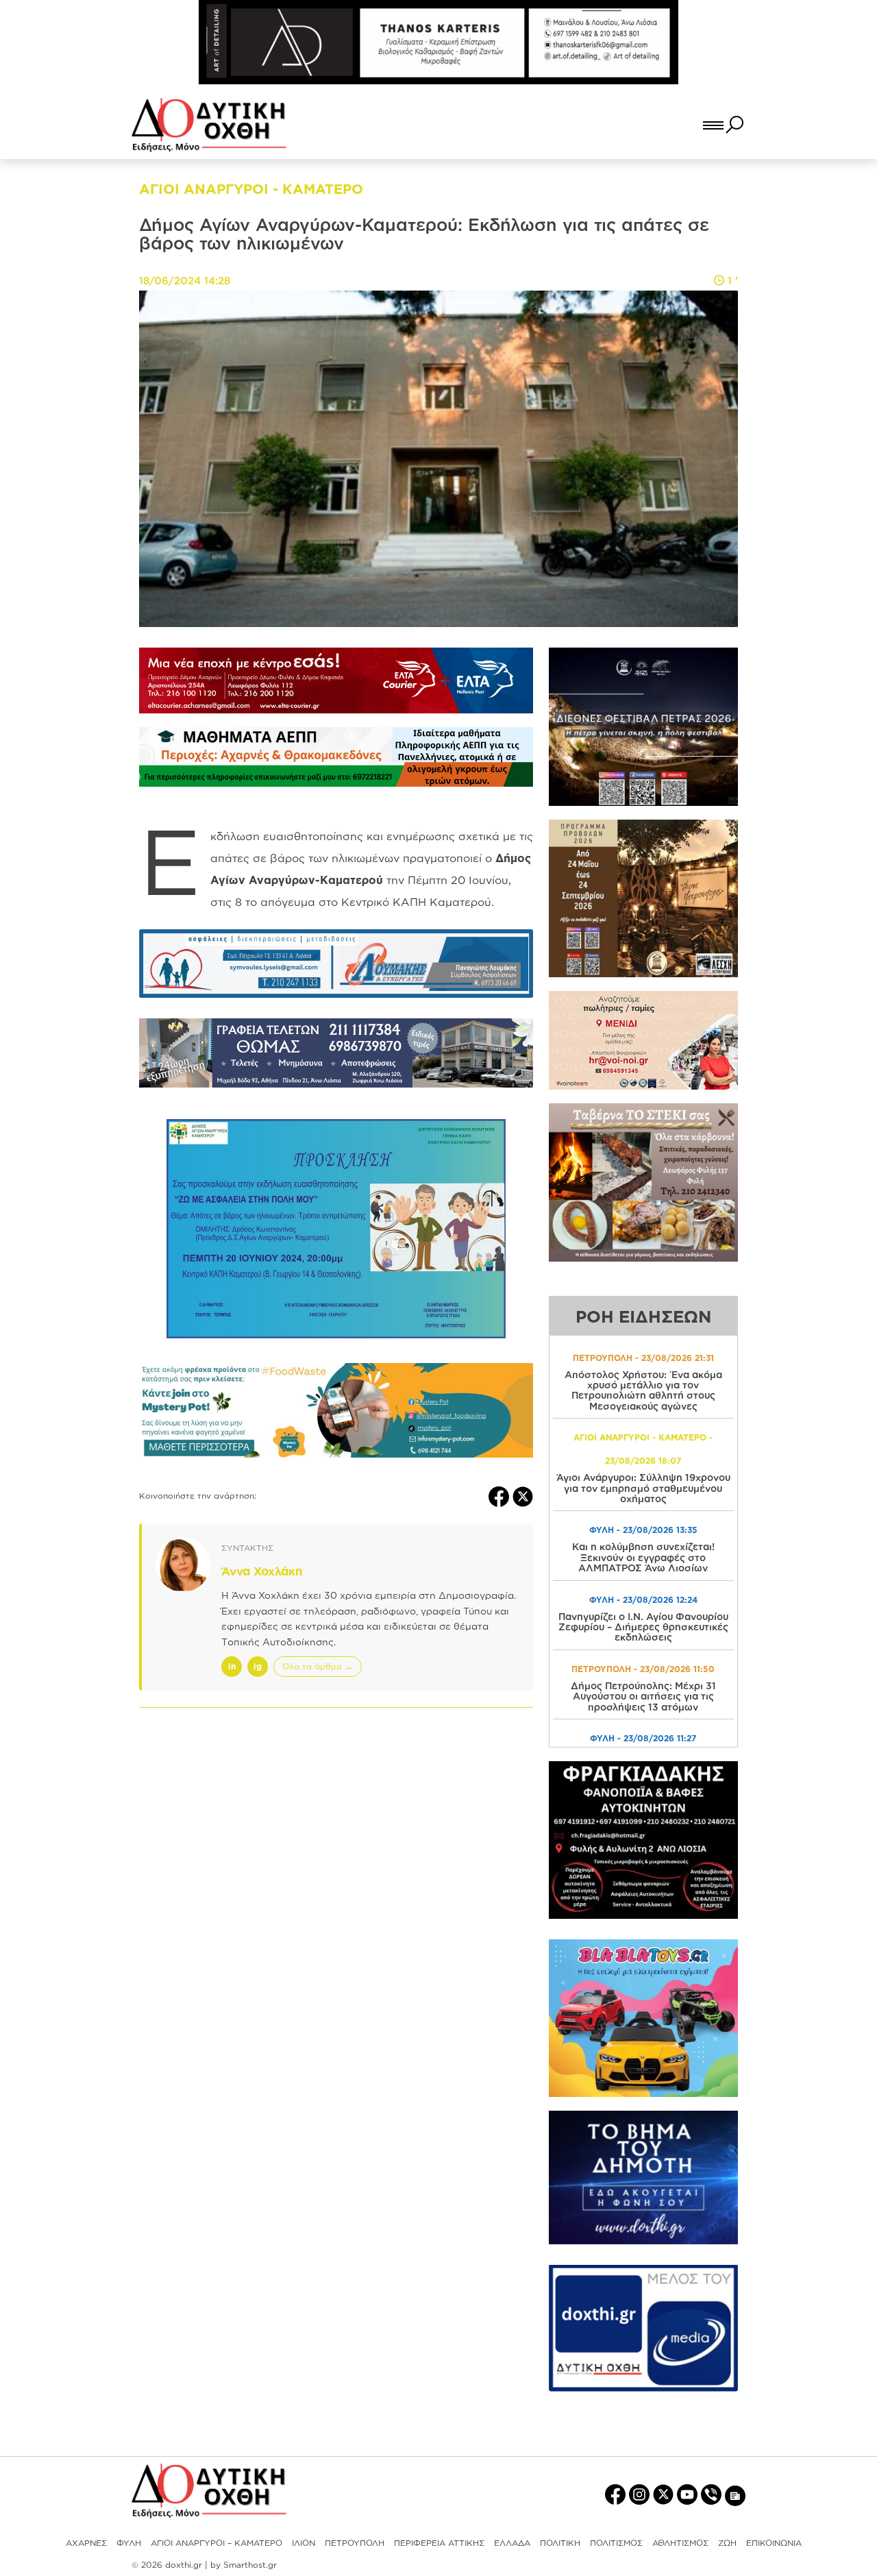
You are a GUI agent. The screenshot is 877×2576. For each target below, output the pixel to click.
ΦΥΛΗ (129, 2543)
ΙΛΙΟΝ (304, 2543)
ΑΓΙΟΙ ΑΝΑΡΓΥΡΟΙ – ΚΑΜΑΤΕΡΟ (217, 2543)
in (232, 1666)
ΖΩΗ (727, 2543)
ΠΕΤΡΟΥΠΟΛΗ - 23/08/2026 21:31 (643, 1358)
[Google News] (735, 2495)
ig (258, 1666)
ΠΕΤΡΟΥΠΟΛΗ (355, 2543)
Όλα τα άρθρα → (318, 1666)
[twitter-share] (523, 1496)
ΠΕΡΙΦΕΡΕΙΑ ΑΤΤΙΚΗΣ (439, 2543)
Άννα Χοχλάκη (262, 1571)
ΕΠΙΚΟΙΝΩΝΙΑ (774, 2543)
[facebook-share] (501, 1496)
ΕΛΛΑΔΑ (512, 2543)
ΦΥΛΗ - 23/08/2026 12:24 (643, 1600)
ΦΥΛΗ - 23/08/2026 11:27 (643, 1738)
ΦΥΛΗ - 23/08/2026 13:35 (643, 1530)
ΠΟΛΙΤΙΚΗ (560, 2543)
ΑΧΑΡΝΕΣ (86, 2543)
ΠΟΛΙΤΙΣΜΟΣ (616, 2543)
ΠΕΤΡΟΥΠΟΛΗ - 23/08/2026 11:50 (643, 1669)
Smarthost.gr (250, 2565)
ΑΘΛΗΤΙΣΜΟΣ (680, 2543)
